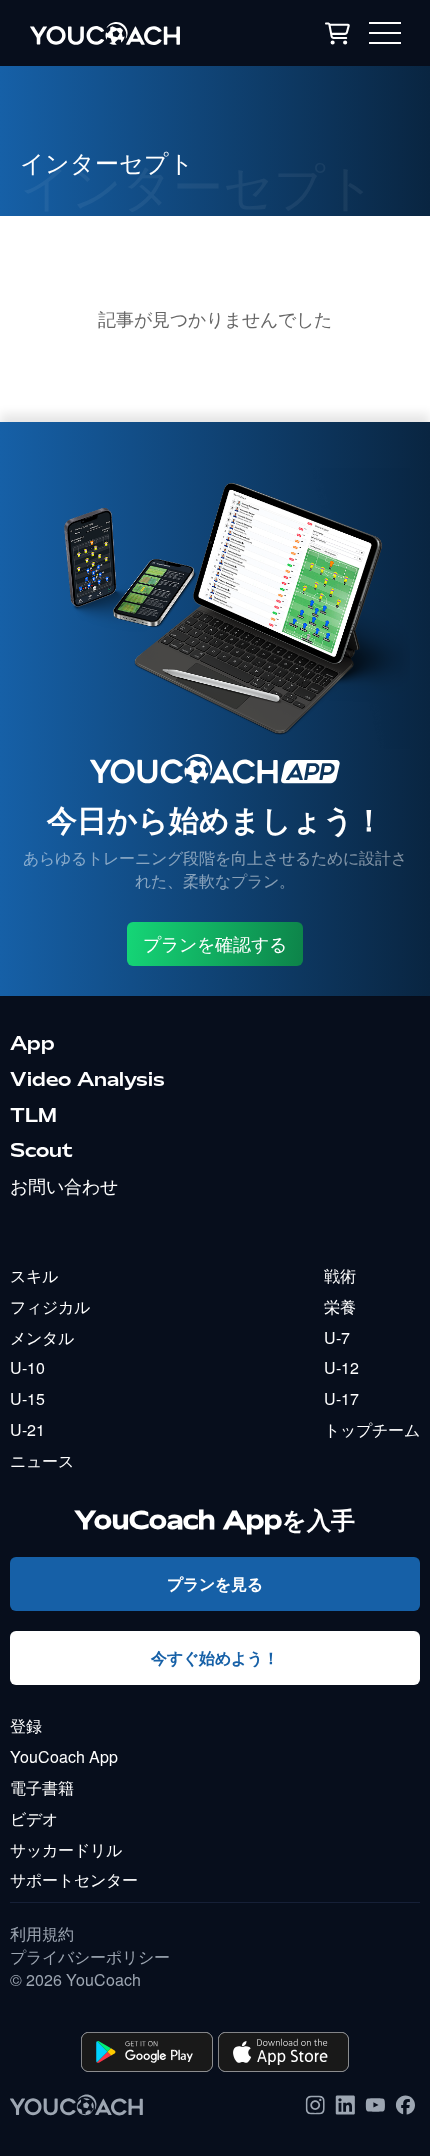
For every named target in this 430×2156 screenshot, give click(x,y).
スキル (34, 1275)
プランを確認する (215, 944)
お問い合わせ (64, 1186)
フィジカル (50, 1306)
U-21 (27, 1429)
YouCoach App (64, 1756)
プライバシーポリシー (90, 1957)
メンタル (42, 1337)
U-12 (341, 1367)
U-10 (27, 1367)
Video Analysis (87, 1079)
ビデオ (34, 1818)
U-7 (337, 1337)
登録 (26, 1725)
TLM (33, 1115)
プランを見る (215, 1583)
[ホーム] (134, 33)
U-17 (341, 1398)
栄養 (340, 1306)
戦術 (340, 1275)
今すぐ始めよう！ (215, 1657)
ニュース (42, 1460)
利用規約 (42, 1934)
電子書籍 (42, 1787)
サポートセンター (74, 1879)
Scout (41, 1150)
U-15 (27, 1398)
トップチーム (372, 1429)
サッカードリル (66, 1849)
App (32, 1043)
